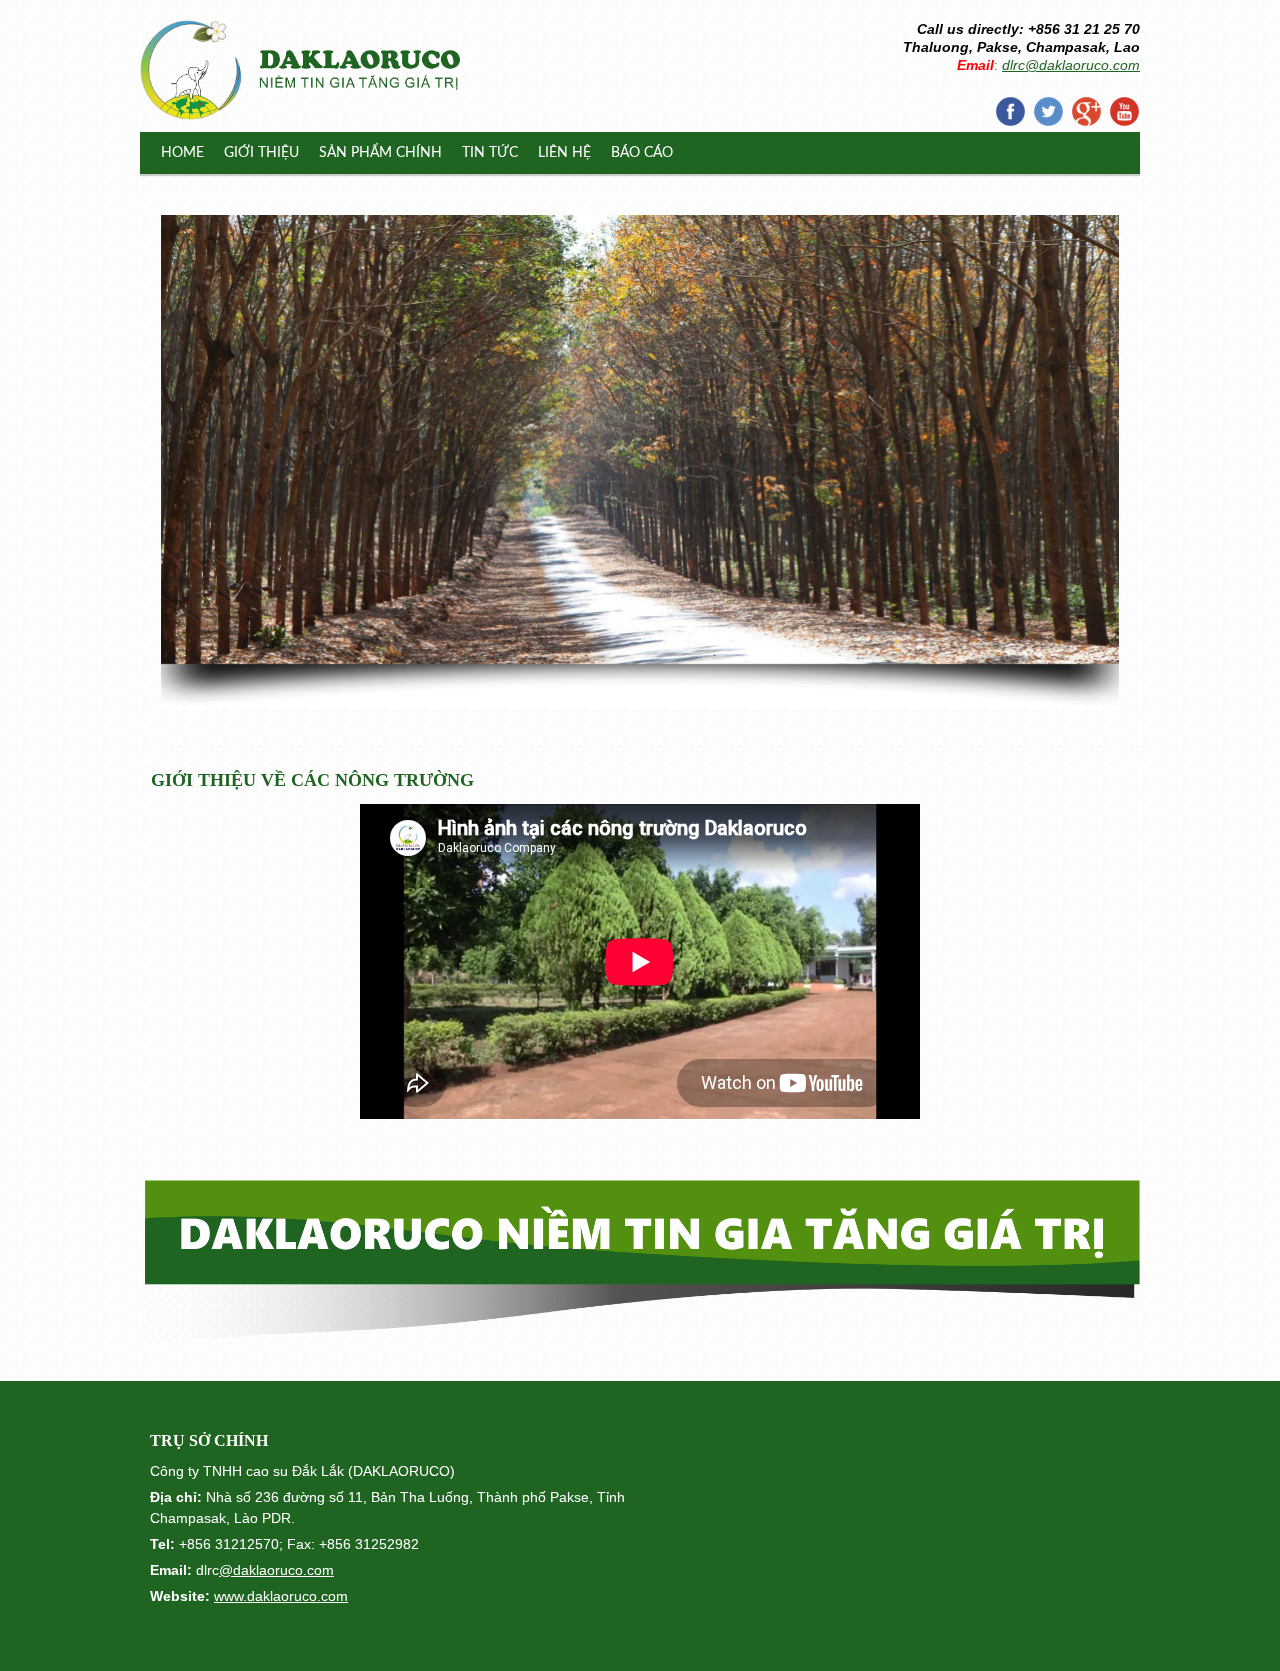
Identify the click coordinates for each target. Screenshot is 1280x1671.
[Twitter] (1048, 111)
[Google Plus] (1086, 111)
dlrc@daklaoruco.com (1071, 65)
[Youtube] (1124, 111)
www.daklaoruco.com (281, 1596)
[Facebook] (1010, 111)
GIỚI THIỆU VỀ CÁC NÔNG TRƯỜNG (312, 780)
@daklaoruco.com (276, 1570)
